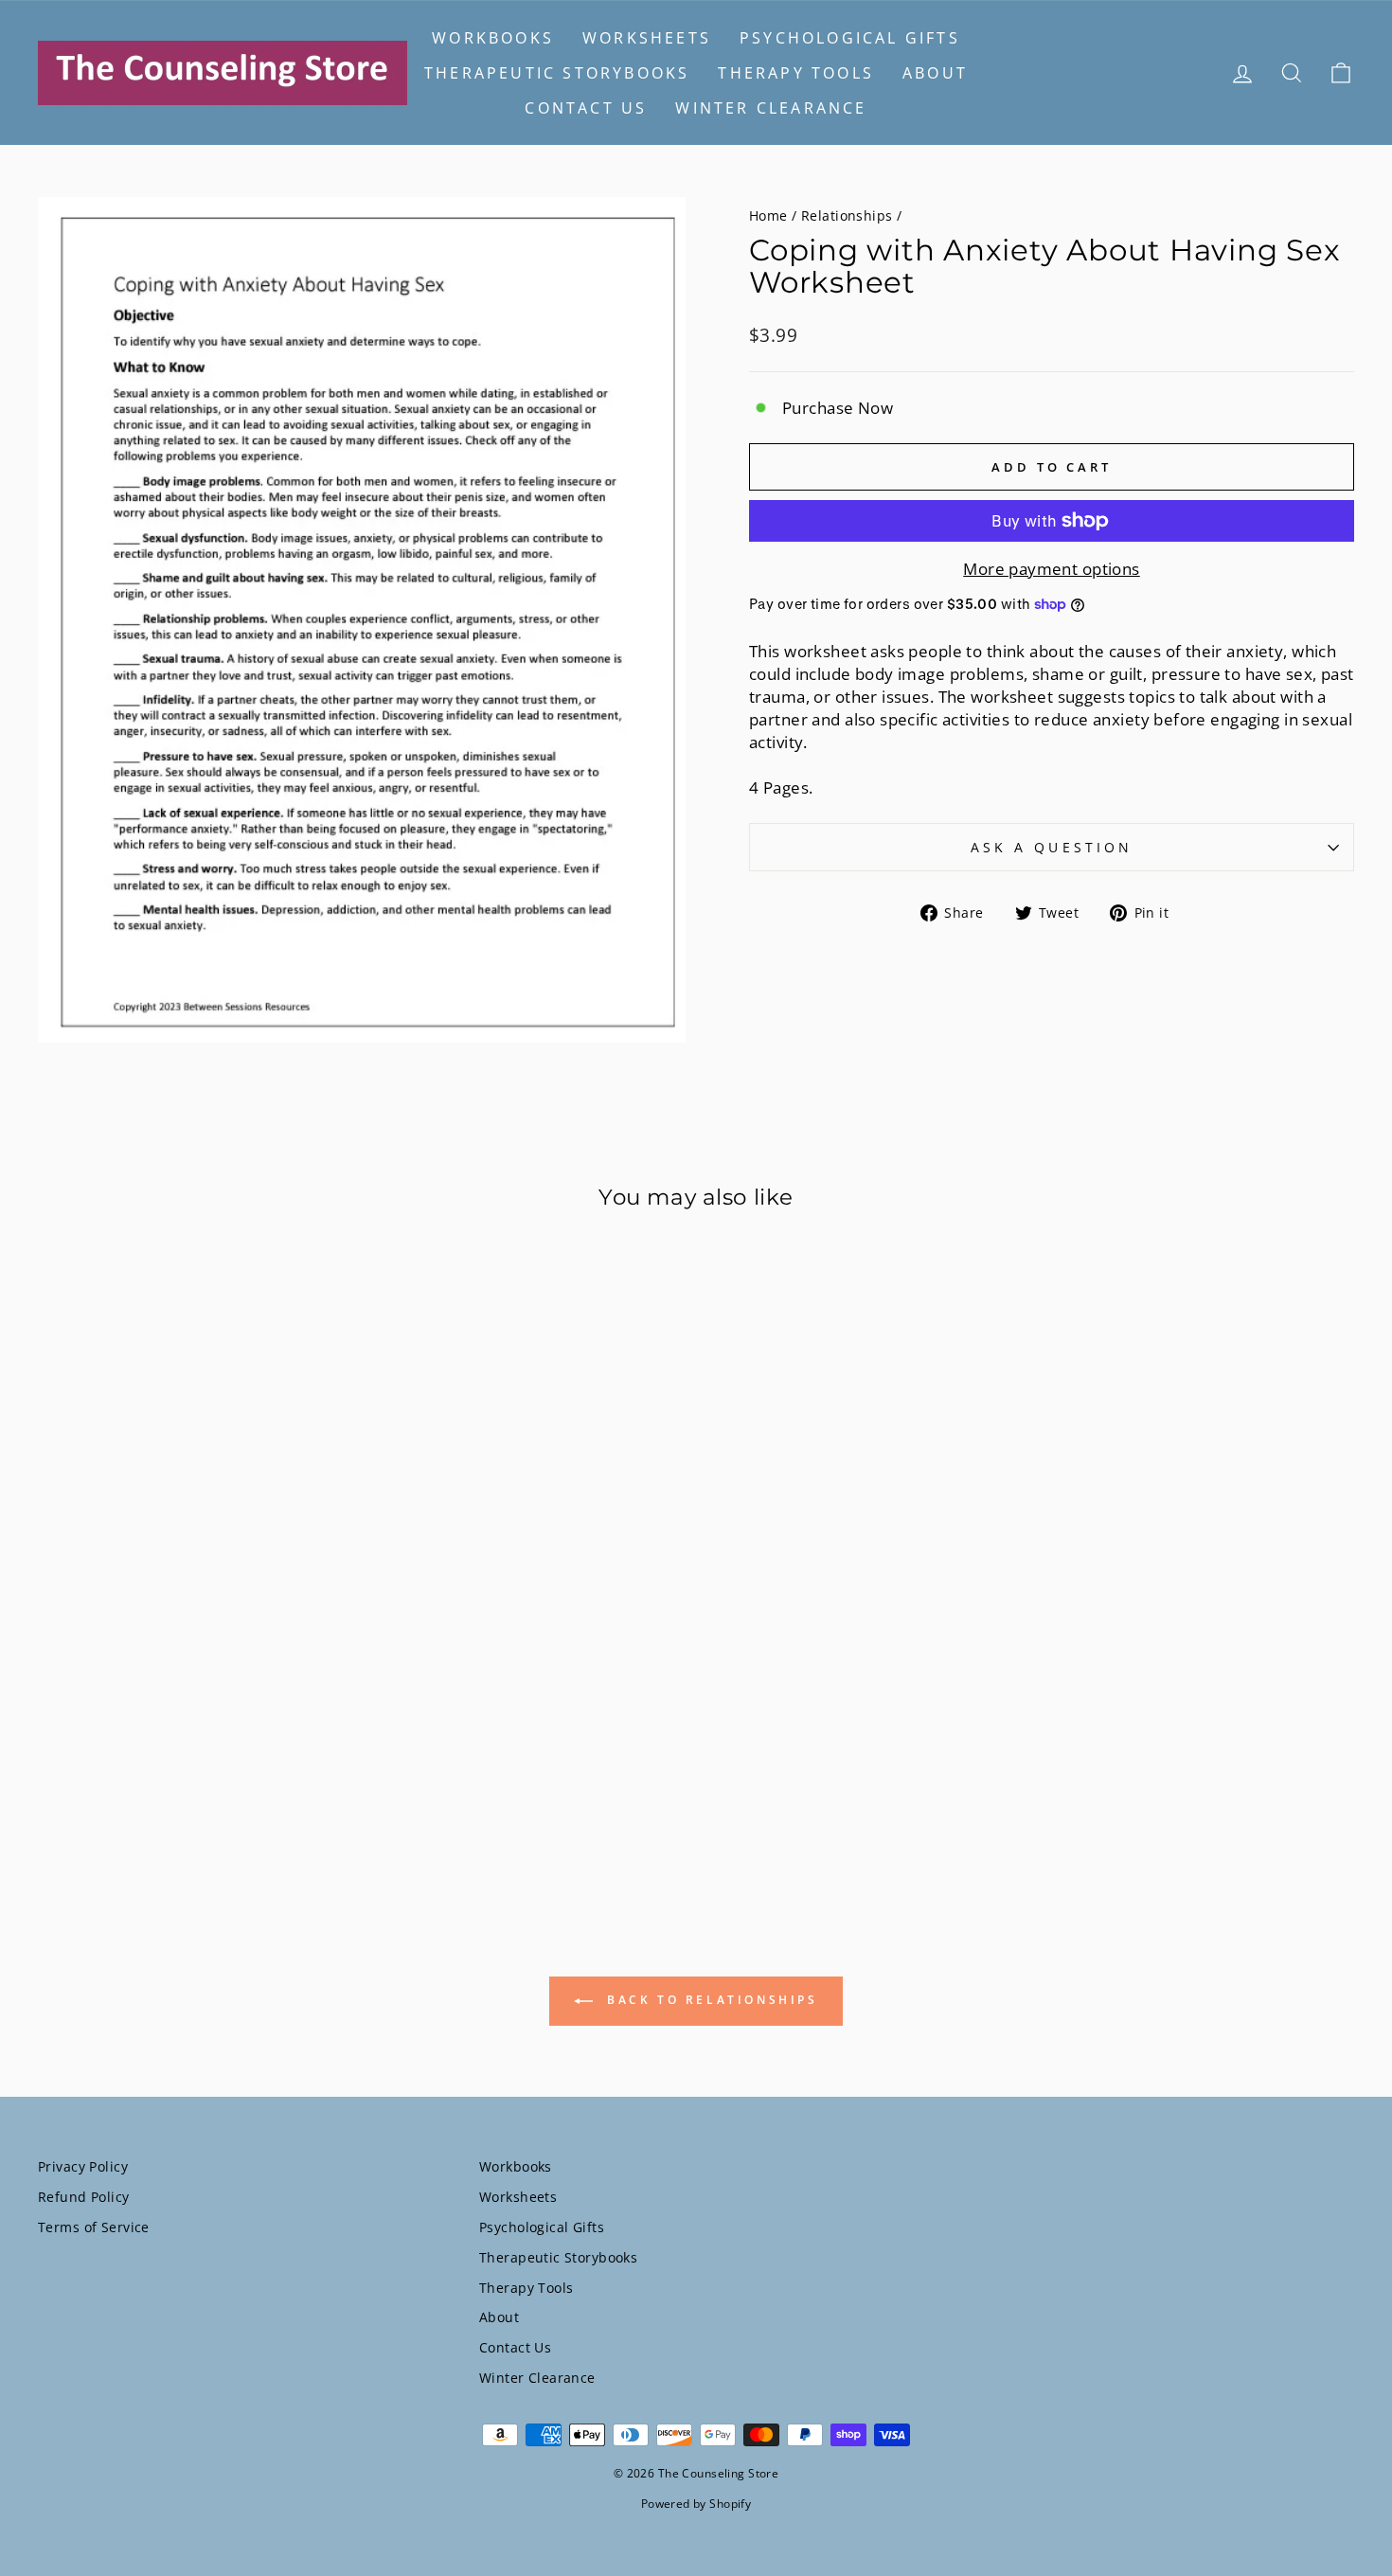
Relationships (847, 215)
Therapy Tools (796, 73)
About (935, 73)
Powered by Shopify (696, 2504)
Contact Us (586, 108)
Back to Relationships (709, 2000)
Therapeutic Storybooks (557, 73)
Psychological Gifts (850, 38)
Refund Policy (84, 2197)
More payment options (1052, 569)
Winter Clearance (771, 108)
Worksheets (647, 38)
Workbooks (493, 38)
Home (768, 215)
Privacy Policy (83, 2166)
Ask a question (1052, 847)
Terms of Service (94, 2227)
